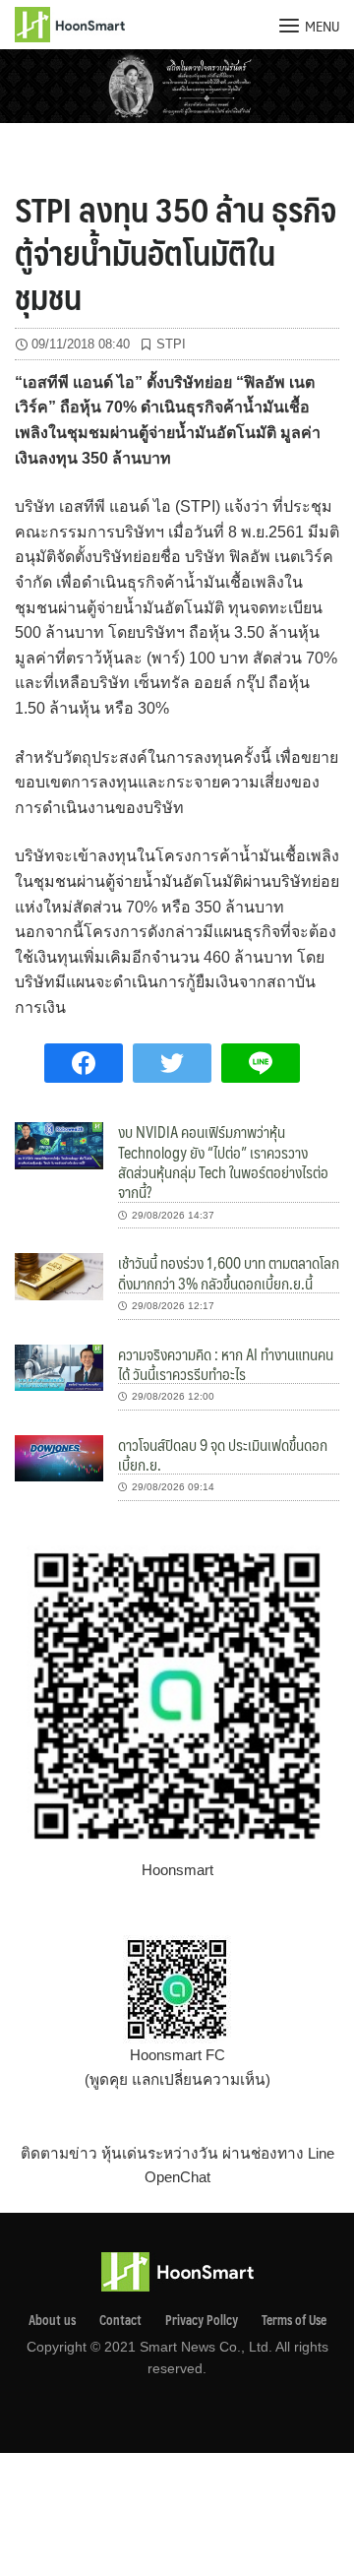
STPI (171, 344)
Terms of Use (294, 2320)
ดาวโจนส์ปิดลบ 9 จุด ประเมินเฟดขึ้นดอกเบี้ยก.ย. (223, 1454)
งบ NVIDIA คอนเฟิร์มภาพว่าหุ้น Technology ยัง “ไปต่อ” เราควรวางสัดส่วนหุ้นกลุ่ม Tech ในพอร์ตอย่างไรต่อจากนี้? (223, 1162)
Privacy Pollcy (202, 2320)
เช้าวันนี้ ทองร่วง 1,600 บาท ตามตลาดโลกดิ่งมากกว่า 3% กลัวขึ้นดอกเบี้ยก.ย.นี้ (229, 1272)
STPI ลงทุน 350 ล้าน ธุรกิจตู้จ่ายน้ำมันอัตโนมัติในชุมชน (176, 252)
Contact (120, 2320)
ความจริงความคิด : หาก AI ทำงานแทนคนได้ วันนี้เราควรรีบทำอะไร (226, 1364)
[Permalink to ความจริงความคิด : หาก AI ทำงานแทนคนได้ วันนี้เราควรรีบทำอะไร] (59, 1366)
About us (52, 2320)
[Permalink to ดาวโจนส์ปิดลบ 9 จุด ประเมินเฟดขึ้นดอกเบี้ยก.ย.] (59, 1457)
